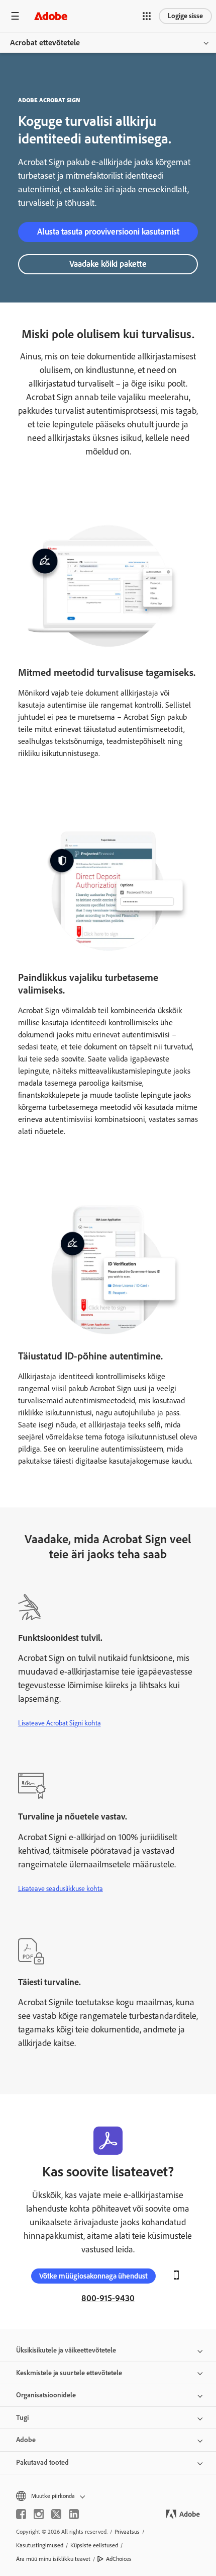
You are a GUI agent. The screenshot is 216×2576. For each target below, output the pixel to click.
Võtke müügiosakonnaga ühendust (93, 2276)
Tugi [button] (22, 2418)
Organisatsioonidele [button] (46, 2395)
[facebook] (21, 2514)
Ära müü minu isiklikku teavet (53, 2559)
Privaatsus (127, 2532)
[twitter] (56, 2514)
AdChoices (119, 2559)
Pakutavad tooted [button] (42, 2463)
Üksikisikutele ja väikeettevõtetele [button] (66, 2350)
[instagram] (39, 2514)
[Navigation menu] (15, 16)
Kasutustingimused (40, 2545)
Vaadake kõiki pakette (108, 264)
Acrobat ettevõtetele (45, 43)
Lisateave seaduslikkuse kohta (61, 1889)
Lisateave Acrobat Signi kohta (60, 1723)
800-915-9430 (108, 2298)
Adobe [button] (26, 2440)
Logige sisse (185, 16)
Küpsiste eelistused (94, 2545)
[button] (147, 16)
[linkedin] (74, 2514)
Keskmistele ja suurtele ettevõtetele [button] (69, 2373)
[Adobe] (51, 16)
